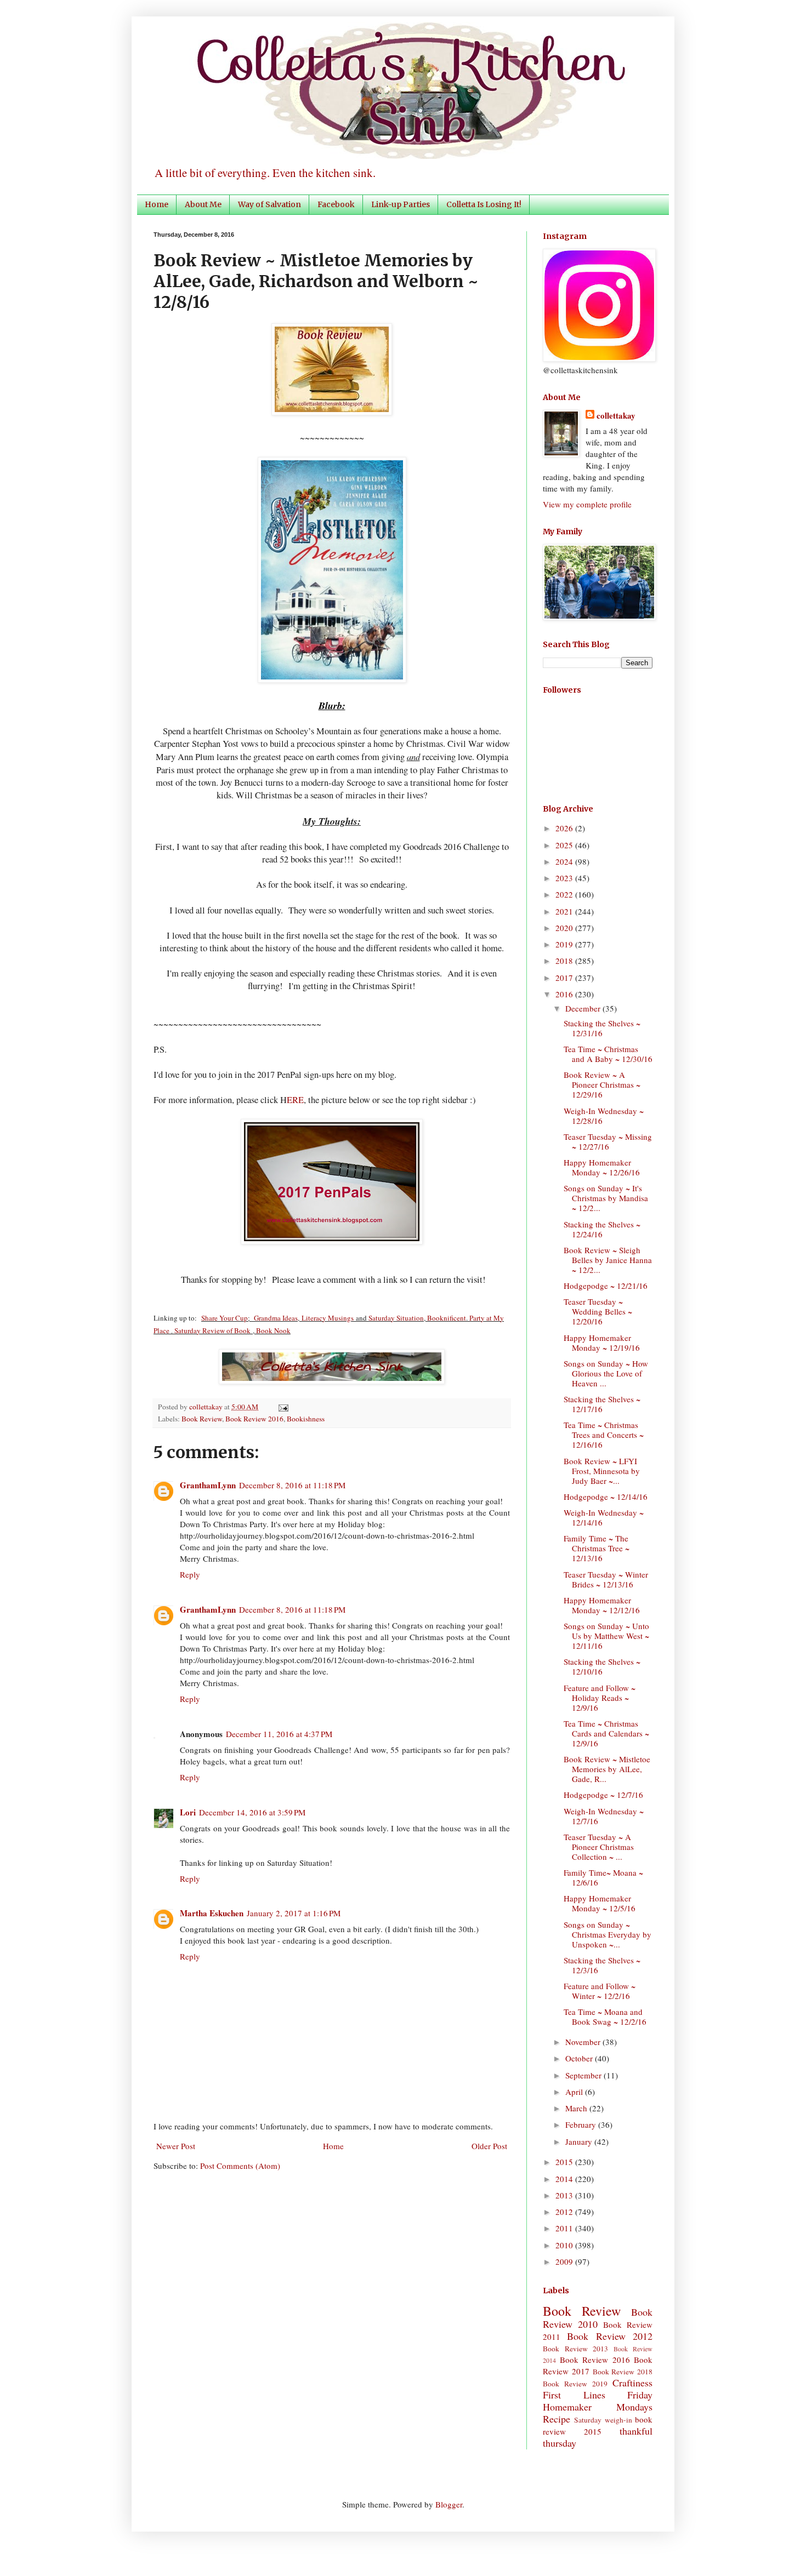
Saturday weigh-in (603, 2420)
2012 (565, 2212)
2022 (565, 894)
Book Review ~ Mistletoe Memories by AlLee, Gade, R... (607, 1769)
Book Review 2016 (254, 1419)
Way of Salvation (269, 204)
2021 (565, 911)
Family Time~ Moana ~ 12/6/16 (603, 1877)
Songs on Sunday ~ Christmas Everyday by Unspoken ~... (608, 1934)
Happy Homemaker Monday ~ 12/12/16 (602, 1605)
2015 (565, 2162)
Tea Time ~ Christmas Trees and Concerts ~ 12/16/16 (604, 1435)
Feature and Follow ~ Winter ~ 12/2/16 (600, 1991)
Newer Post (176, 2146)
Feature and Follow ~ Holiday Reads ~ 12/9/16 (600, 1698)
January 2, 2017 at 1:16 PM (294, 1913)
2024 (565, 861)
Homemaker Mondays (598, 2407)
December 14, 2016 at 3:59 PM (252, 1812)
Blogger (449, 2504)
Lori (188, 1812)
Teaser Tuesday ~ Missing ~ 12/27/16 (608, 1141)
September (584, 2075)
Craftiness (632, 2383)
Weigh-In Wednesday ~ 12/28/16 (604, 1116)
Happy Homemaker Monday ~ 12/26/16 (602, 1167)
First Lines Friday (598, 2395)
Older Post (489, 2146)
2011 (565, 2228)
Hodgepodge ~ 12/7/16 (603, 1795)
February (582, 2124)
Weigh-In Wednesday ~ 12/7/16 (604, 1816)
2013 (565, 2195)
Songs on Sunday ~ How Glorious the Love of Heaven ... (606, 1373)
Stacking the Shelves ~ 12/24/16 (602, 1229)
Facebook (336, 204)
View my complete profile (587, 504)
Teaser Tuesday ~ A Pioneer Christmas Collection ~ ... (599, 1847)
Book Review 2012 (610, 2336)
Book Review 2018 (623, 2372)
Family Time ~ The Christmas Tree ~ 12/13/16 (597, 1548)
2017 (565, 978)
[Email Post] (282, 1407)
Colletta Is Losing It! (484, 204)
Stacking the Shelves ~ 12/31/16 (602, 1028)
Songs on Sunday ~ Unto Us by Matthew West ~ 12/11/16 (606, 1636)
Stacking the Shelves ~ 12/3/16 (602, 1965)
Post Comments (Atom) (240, 2166)
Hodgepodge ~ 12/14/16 (606, 1497)
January (580, 2141)
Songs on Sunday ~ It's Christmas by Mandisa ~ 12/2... (606, 1198)
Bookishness (306, 1419)
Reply (190, 1574)
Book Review (202, 1419)
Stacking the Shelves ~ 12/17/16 (602, 1404)
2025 (565, 845)
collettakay (207, 1407)
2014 (565, 2179)
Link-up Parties (401, 204)
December (584, 1008)
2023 (565, 878)
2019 (565, 944)
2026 (565, 828)
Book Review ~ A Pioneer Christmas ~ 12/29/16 (602, 1084)
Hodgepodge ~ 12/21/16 (606, 1286)
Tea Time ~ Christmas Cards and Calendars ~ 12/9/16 (606, 1733)
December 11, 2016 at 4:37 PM (279, 1734)
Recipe (557, 2419)
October (580, 2058)
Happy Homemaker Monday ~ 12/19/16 (602, 1343)
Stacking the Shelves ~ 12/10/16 (602, 1666)
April (575, 2092)
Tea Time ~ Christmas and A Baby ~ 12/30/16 (608, 1054)
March (577, 2108)
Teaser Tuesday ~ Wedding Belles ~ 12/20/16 (598, 1311)
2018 (565, 961)
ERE (295, 1100)
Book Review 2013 (575, 2349)
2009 (565, 2261)
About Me (203, 204)
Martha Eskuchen (212, 1913)
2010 (565, 2245)
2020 (565, 928)
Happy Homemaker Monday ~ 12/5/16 (600, 1903)
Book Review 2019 (575, 2384)
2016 (565, 994)
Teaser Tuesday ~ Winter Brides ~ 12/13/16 (606, 1579)
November (584, 2042)
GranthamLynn (208, 1485)
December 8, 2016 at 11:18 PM (292, 1485)
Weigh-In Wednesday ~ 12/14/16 (604, 1517)
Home (157, 204)
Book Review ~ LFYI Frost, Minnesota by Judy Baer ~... (602, 1471)
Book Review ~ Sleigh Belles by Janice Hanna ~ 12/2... (608, 1260)
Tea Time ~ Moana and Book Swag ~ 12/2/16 (605, 2017)
